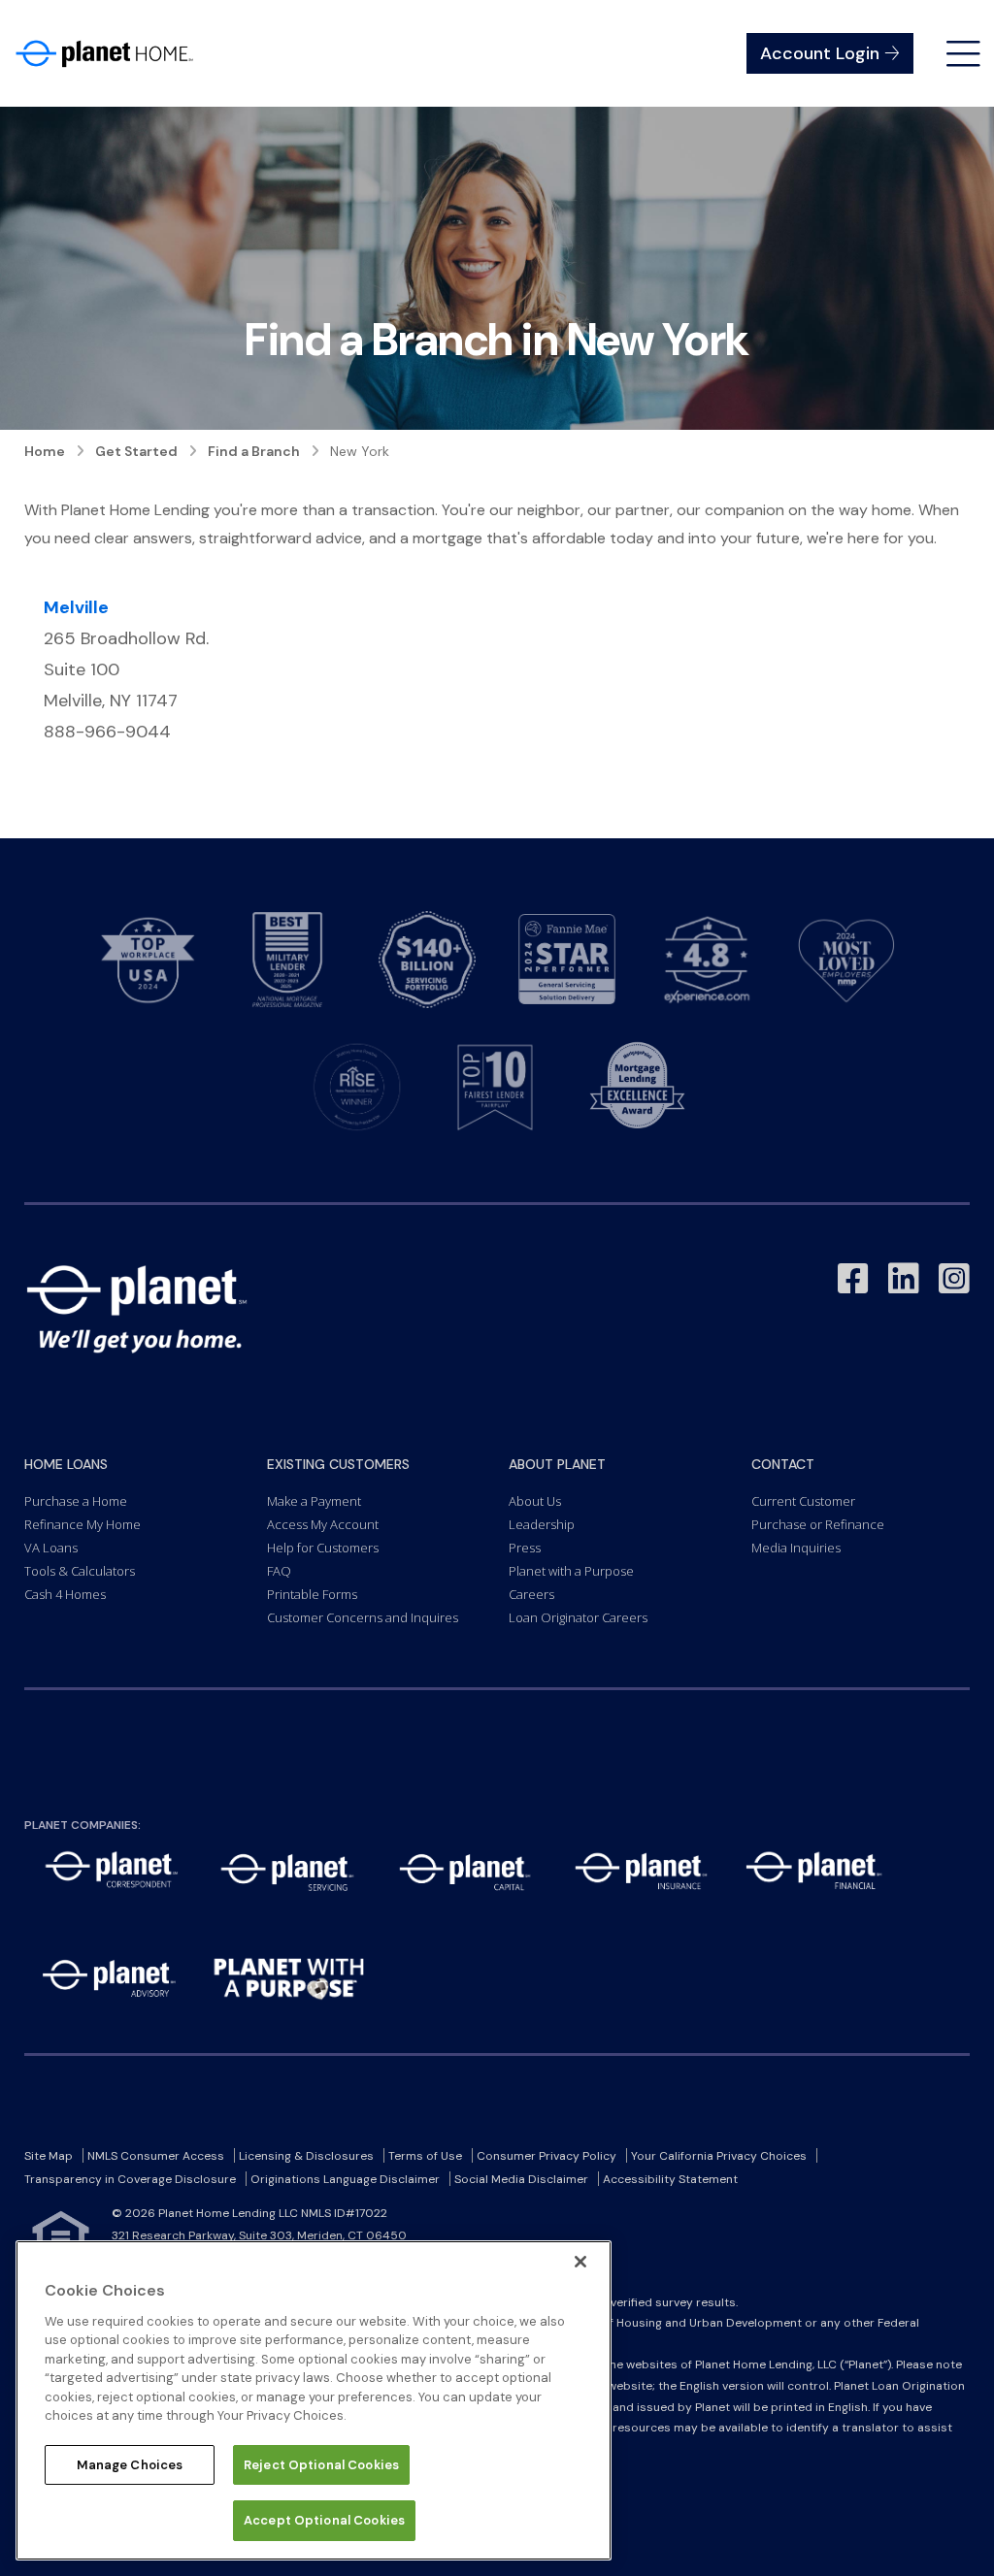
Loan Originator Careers (578, 1617)
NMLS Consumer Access (156, 2156)
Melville (76, 607)
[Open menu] (963, 54)
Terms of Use (425, 2156)
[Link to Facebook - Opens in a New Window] (853, 1279)
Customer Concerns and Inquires (363, 1617)
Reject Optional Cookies (321, 2465)
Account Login (820, 53)
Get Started (136, 451)
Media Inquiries (796, 1548)
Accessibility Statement (670, 2179)
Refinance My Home (83, 1524)
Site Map (49, 2156)
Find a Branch (254, 451)
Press (525, 1548)
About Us (535, 1501)
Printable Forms (312, 1594)
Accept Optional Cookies (324, 2520)
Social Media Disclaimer (521, 2179)
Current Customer (803, 1501)
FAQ (279, 1571)
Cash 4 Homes (65, 1594)
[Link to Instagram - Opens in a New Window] (954, 1279)
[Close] (580, 2262)
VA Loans (51, 1548)
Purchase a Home (76, 1501)
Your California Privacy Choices (719, 2156)
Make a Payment (314, 1501)
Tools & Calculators (80, 1571)
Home (45, 451)
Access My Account (323, 1524)
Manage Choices (130, 2465)
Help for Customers (323, 1548)
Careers (531, 1594)
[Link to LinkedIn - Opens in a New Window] (904, 1279)
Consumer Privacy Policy (547, 2156)
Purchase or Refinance (818, 1524)
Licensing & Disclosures (306, 2156)
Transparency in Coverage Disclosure (130, 2179)
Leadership (542, 1524)
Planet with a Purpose (571, 1571)
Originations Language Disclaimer (345, 2179)
